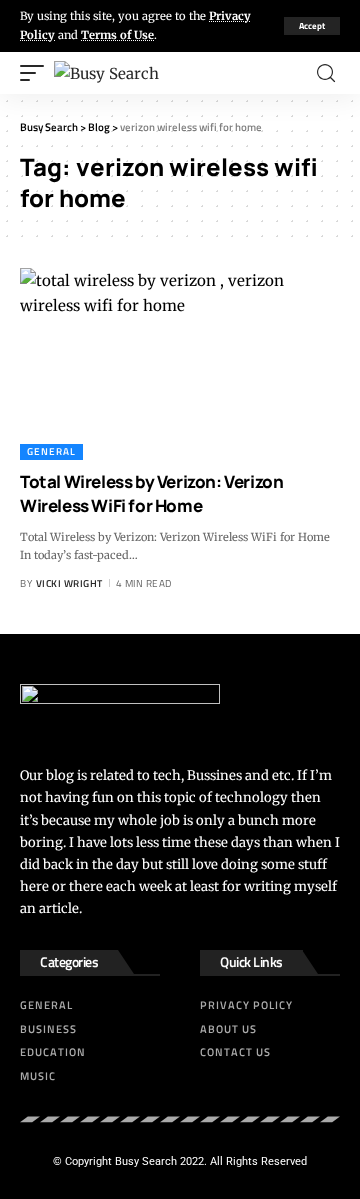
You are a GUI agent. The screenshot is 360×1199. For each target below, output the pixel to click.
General (51, 451)
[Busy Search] (106, 73)
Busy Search (146, 1161)
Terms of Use (117, 35)
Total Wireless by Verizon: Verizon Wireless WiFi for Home (151, 493)
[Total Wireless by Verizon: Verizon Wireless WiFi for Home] (180, 364)
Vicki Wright (69, 583)
